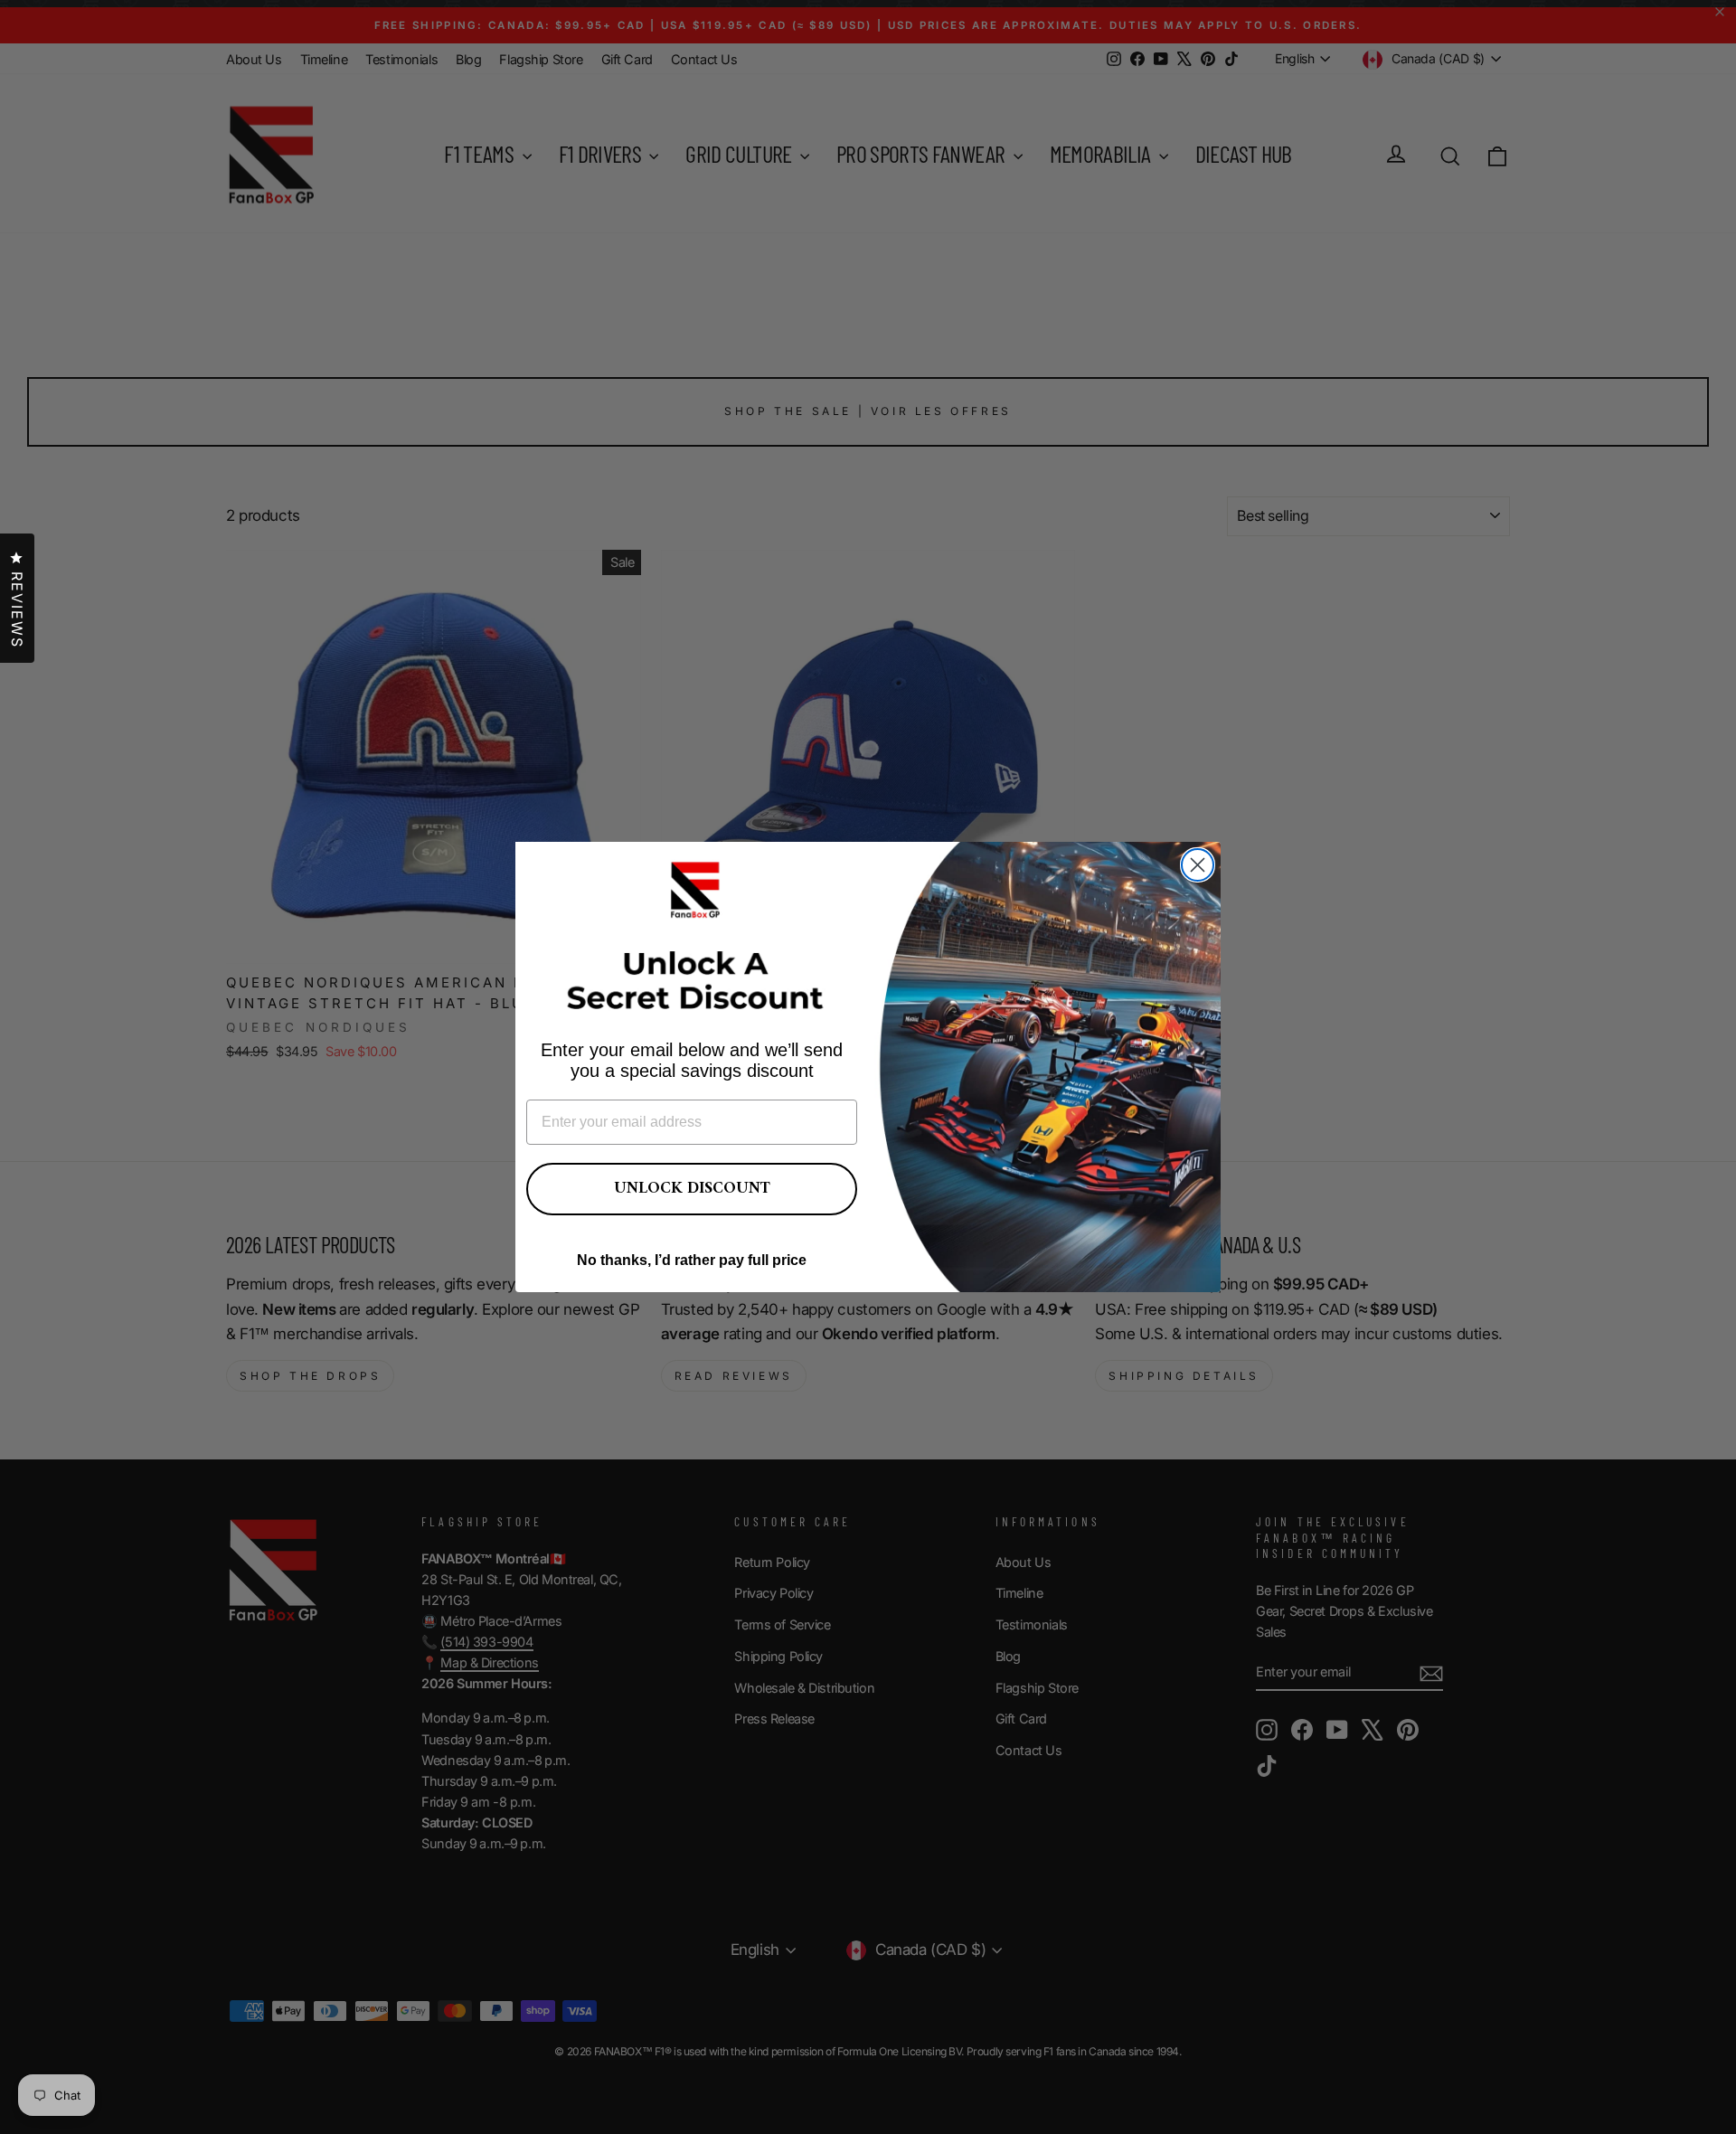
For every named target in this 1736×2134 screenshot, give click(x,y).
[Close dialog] (1198, 865)
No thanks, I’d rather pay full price (692, 1260)
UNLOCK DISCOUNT (692, 1189)
